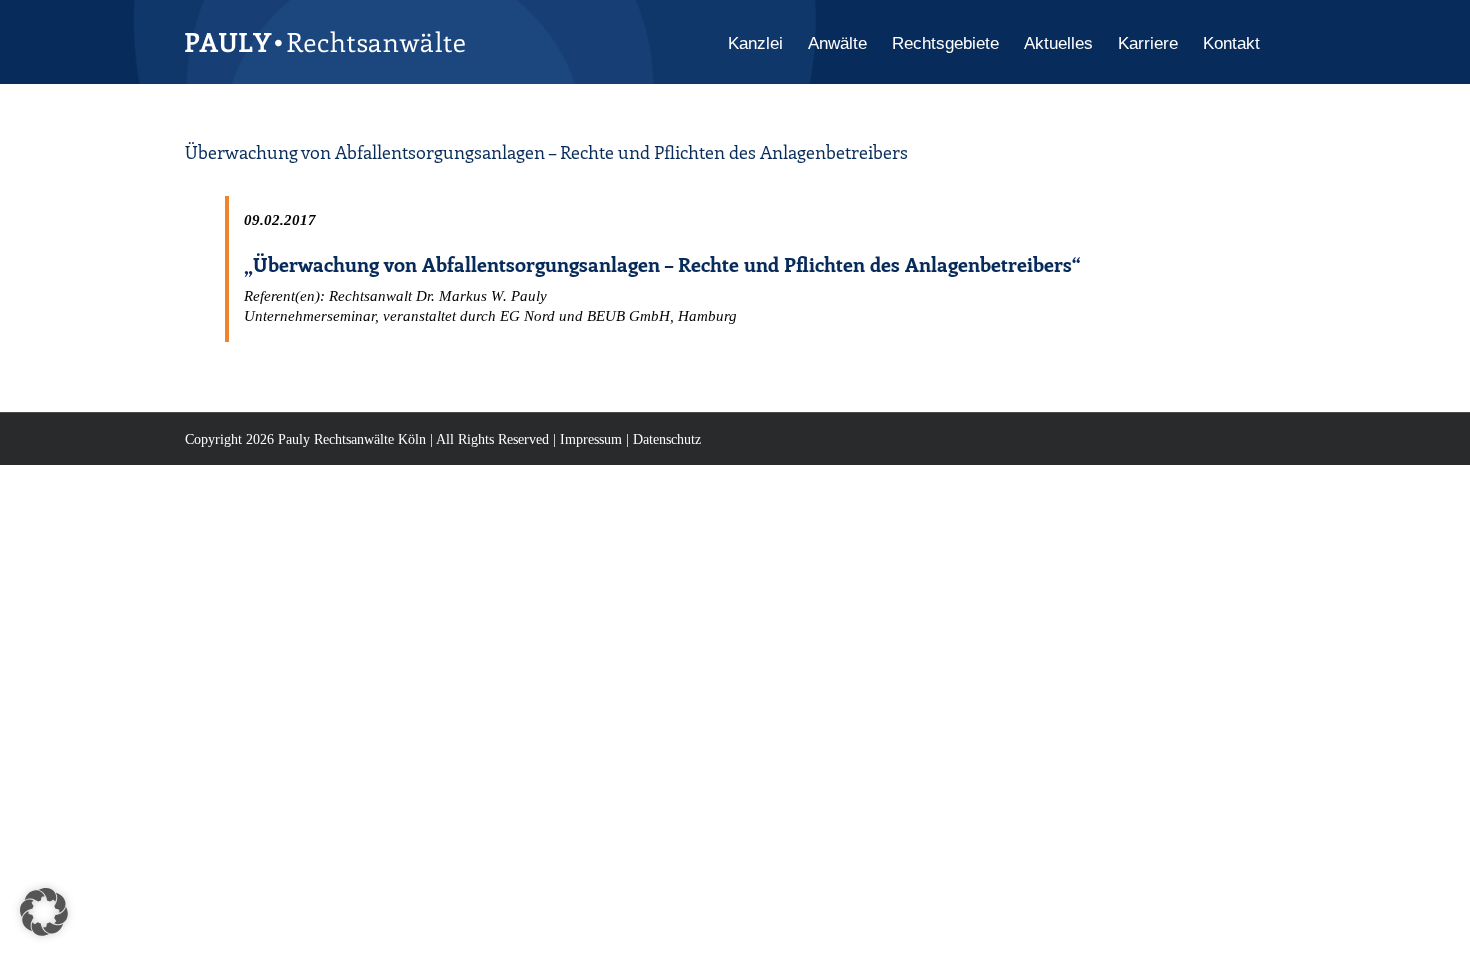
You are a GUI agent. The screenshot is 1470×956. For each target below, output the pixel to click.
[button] (44, 912)
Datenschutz (667, 439)
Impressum (591, 439)
